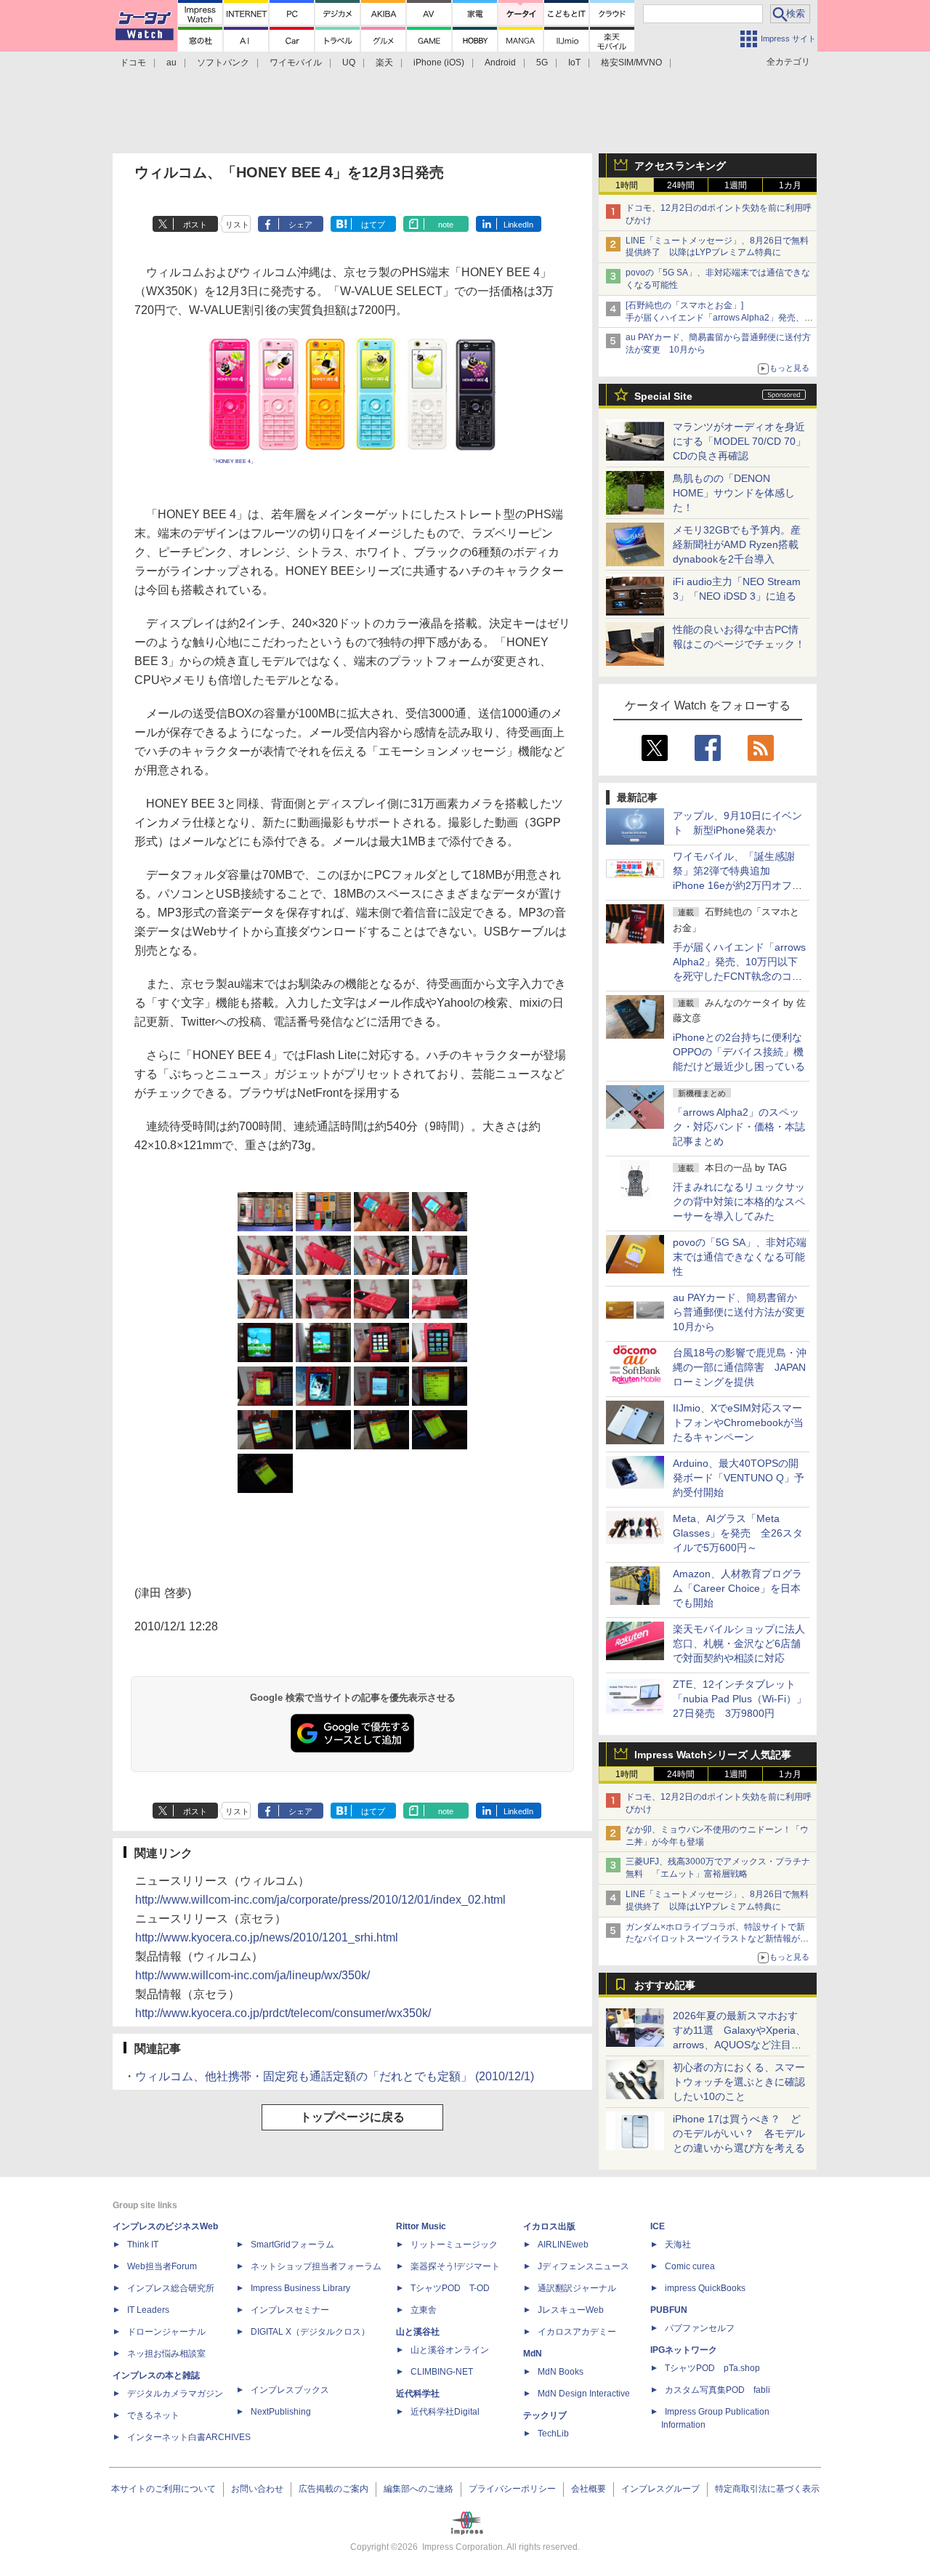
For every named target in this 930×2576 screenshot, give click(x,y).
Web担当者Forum (162, 2266)
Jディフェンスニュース (583, 2266)
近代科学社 (418, 2394)
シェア (300, 225)
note (446, 225)
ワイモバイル (296, 63)
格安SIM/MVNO (631, 63)
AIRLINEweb (563, 2245)
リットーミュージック (454, 2245)
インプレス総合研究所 (171, 2288)
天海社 (678, 2245)
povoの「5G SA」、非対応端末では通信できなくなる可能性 (740, 1257)
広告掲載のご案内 (333, 2489)
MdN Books (561, 2372)
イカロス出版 (549, 2226)
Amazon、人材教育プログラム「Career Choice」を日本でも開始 (737, 1588)
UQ (349, 63)
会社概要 (589, 2489)
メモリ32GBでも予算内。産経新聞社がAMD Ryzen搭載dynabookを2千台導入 (737, 544)
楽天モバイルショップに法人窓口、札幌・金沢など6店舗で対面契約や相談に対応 (739, 1643)
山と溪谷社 (418, 2332)
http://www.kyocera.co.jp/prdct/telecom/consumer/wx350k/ (283, 2013)
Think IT (143, 2245)
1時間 (627, 185)
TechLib (553, 2434)
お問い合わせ (257, 2489)
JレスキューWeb (571, 2310)
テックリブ (545, 2415)
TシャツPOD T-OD (450, 2288)
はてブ (373, 225)
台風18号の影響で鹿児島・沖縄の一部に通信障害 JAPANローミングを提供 (740, 1367)
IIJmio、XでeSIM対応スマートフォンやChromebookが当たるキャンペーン (738, 1422)
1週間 (736, 185)
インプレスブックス (290, 2390)
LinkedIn (518, 225)
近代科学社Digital (445, 2412)
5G (542, 63)
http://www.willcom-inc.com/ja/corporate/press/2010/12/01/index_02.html (320, 1900)
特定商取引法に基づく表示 (767, 2489)
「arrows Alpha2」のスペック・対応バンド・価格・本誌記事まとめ (739, 1127)
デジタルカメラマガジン (175, 2394)
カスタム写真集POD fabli (717, 2390)
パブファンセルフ (700, 2328)
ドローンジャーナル (166, 2332)
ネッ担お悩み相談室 (166, 2354)
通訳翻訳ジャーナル (577, 2288)
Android (500, 63)
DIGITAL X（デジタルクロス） (310, 2332)
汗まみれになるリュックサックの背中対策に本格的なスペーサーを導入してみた (739, 1202)
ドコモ (133, 63)
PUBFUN (669, 2310)
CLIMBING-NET (442, 2372)
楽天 (384, 63)
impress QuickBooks (705, 2288)
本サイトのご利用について (163, 2489)
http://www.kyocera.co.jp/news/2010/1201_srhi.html (267, 1937)
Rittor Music (421, 2226)
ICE (658, 2226)
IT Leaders (148, 2310)
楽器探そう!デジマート (455, 2266)
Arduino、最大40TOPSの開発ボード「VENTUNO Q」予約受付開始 (739, 1478)
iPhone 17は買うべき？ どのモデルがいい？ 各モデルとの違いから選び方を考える (739, 2133)
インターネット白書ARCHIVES (189, 2437)
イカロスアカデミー (577, 2332)
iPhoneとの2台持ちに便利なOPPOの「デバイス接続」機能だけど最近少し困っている (739, 1052)
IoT (574, 63)
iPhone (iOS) (439, 63)
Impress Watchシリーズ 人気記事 (713, 1755)
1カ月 (790, 185)
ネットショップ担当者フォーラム (316, 2266)
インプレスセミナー (290, 2310)
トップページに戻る (352, 2117)
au (171, 63)
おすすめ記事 (665, 1985)
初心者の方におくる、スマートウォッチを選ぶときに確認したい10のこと (739, 2082)
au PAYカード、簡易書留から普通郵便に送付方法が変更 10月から (744, 1312)
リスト (237, 225)
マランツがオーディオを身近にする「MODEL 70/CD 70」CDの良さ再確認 (739, 441)
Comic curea (690, 2266)
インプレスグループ (660, 2489)
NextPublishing (281, 2412)
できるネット (153, 2415)
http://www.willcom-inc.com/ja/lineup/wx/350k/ (252, 1975)
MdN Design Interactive (584, 2394)
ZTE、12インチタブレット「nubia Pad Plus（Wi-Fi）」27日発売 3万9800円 (740, 1699)
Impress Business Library (300, 2288)
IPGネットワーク (684, 2350)
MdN (533, 2354)
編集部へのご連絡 (418, 2489)
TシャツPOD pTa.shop (712, 2368)
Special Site (663, 396)
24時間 (681, 185)
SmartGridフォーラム (292, 2245)
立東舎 (424, 2310)
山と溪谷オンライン (450, 2350)
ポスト (195, 225)
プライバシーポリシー (512, 2489)
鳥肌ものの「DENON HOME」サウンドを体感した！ (734, 493)
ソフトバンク (223, 63)
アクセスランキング (680, 166)
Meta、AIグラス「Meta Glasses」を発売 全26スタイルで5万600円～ (738, 1533)
